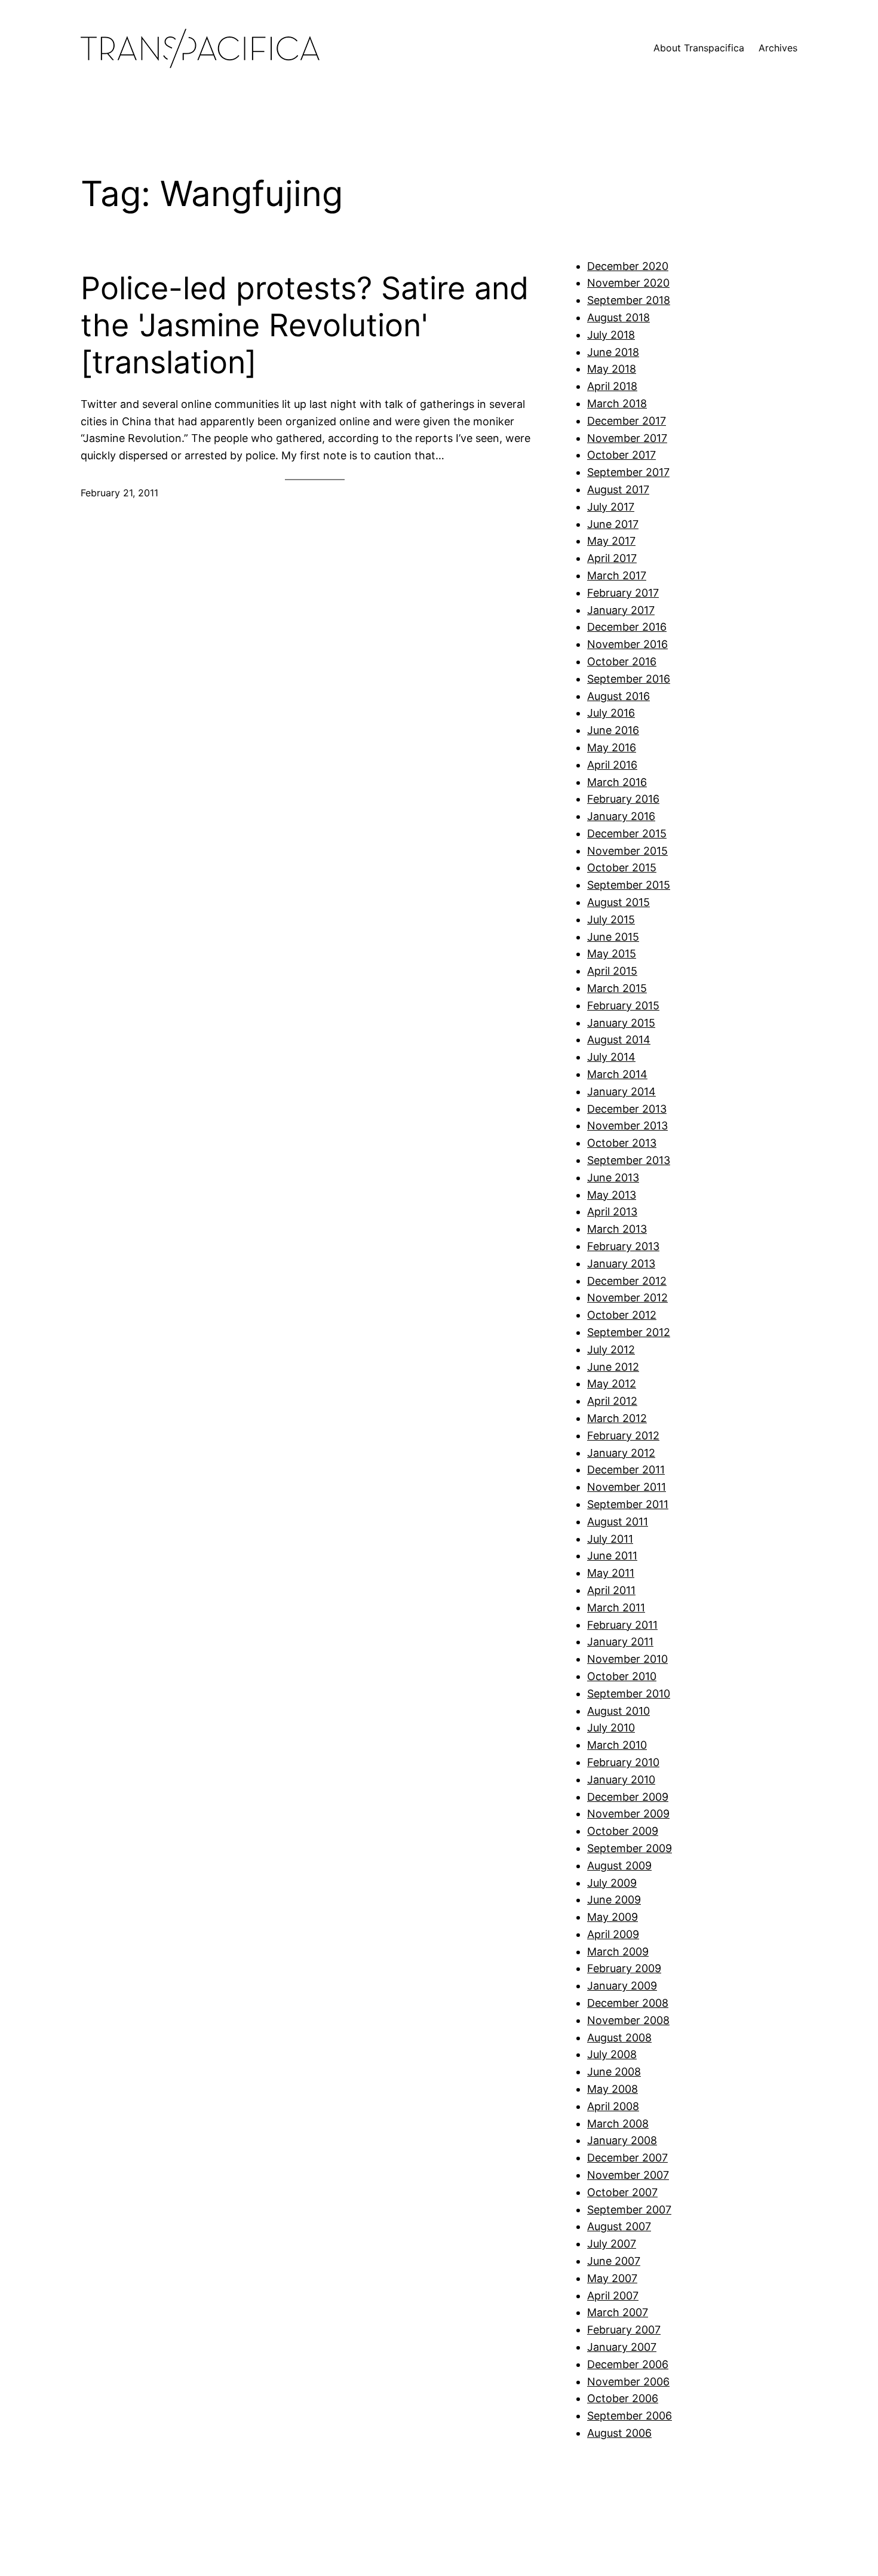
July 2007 (612, 2244)
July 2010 (611, 1728)
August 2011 (618, 1522)
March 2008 (618, 2124)
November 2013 (627, 1126)
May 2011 (611, 1573)
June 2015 (613, 937)
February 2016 (623, 799)
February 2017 (623, 593)
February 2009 (624, 1968)
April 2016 (612, 765)
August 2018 (618, 317)
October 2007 (622, 2192)
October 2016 (622, 661)
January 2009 (622, 1986)
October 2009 (623, 1831)
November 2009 (628, 1814)
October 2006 (623, 2398)
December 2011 (626, 1470)
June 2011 (612, 1556)
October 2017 (621, 455)
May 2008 (613, 2089)
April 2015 (612, 971)
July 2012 (611, 1350)
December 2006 (628, 2364)
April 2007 (613, 2296)
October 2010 (622, 1676)
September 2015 (629, 885)
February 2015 (623, 1005)
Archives (778, 48)
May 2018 (612, 369)
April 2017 (612, 558)
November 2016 (627, 644)
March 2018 (617, 403)
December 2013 (627, 1109)
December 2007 (627, 2158)
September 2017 (628, 472)
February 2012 (623, 1436)
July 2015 (611, 919)
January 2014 (621, 1092)
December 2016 (627, 627)
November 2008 (628, 2020)
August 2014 (619, 1040)
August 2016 (618, 696)
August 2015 (618, 902)
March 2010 (617, 1745)
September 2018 (629, 300)
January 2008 (622, 2140)
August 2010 (618, 1711)
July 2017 (611, 507)
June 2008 (614, 2072)
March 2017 (617, 575)
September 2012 (629, 1332)
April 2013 (612, 1212)
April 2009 (613, 1934)
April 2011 (611, 1590)
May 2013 (612, 1195)
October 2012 (622, 1315)
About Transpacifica (699, 48)
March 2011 (616, 1608)
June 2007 (614, 2261)
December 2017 (627, 421)
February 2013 (623, 1246)
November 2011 (627, 1487)
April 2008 (613, 2106)
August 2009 (619, 1866)
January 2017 (621, 610)
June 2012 (613, 1367)
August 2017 (618, 489)
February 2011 (622, 1625)
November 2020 (628, 283)
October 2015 (622, 868)
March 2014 (617, 1074)
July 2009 (612, 1883)
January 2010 (621, 1780)
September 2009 (630, 1848)
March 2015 (617, 988)
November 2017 (627, 438)
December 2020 (628, 266)
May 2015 (612, 954)
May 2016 (612, 747)
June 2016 (613, 730)
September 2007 (629, 2210)
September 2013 (629, 1160)
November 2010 (627, 1659)
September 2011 (628, 1504)
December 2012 (627, 1281)
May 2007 (612, 2278)
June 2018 (613, 352)
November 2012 (627, 1298)
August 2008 (619, 2038)
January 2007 (622, 2347)
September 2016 (629, 679)
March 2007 (618, 2312)
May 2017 (611, 541)
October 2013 (622, 1143)
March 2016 (617, 782)
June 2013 (613, 1178)
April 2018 (612, 386)
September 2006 (630, 2416)
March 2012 (617, 1418)
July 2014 (611, 1057)
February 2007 (624, 2330)
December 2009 (628, 1797)
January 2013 (621, 1264)
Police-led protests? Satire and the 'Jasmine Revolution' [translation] (305, 326)
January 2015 (621, 1023)
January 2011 (620, 1642)
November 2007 (628, 2175)
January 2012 (621, 1453)
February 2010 (623, 1762)
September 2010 (629, 1694)
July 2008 (612, 2054)
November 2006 (628, 2382)
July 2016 (611, 713)
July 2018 (611, 335)
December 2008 (628, 2003)
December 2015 (627, 833)
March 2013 (617, 1229)
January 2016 (621, 816)
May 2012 (612, 1384)
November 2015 (627, 851)
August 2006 (619, 2433)
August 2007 (619, 2226)
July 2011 (610, 1539)
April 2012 (612, 1401)
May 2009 (613, 1917)
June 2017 (613, 524)
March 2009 (618, 1952)
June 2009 (614, 1900)
